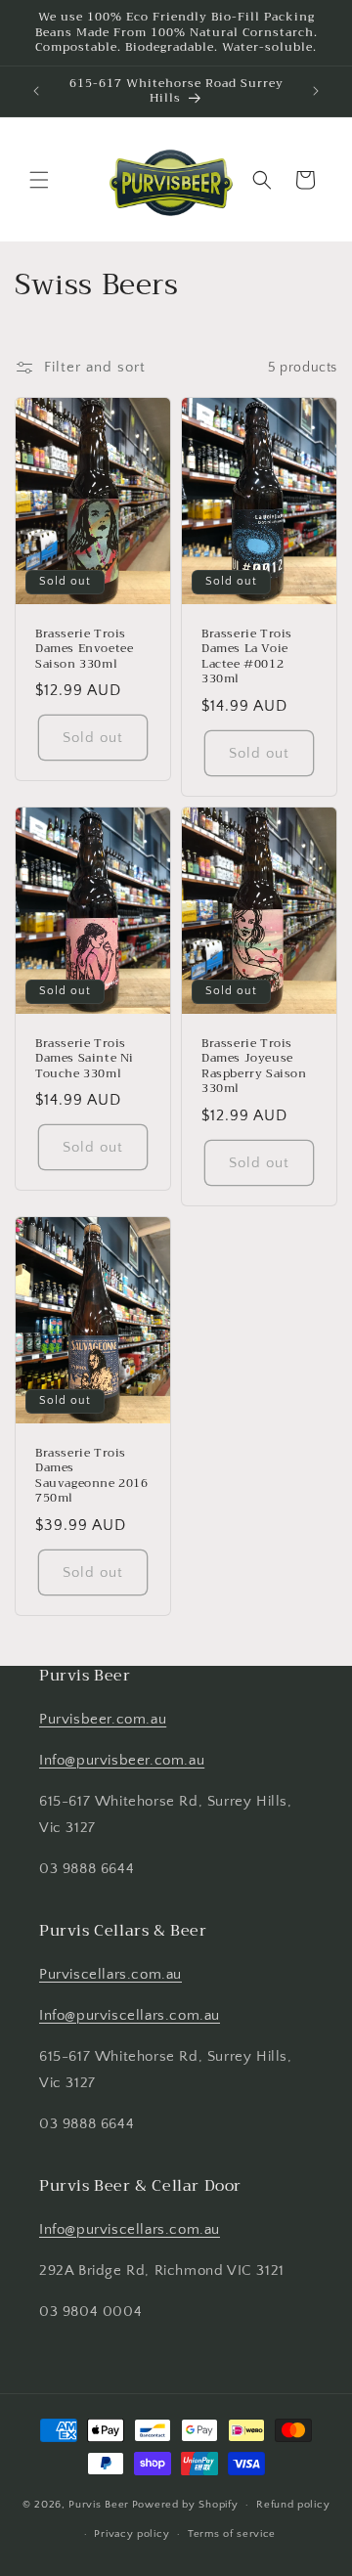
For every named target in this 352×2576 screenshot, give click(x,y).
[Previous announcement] (36, 91)
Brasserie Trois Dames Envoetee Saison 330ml (84, 650)
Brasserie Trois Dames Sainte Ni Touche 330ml (85, 1059)
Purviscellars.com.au (110, 1974)
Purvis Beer (99, 2505)
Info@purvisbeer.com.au (122, 1760)
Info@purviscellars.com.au (130, 2015)
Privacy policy (132, 2534)
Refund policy (293, 2505)
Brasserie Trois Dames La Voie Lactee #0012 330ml (247, 657)
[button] (39, 180)
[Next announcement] (316, 91)
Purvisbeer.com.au (103, 1719)
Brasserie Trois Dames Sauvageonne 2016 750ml (92, 1476)
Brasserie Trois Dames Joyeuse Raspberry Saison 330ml (254, 1067)
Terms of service (232, 2534)
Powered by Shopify (185, 2505)
